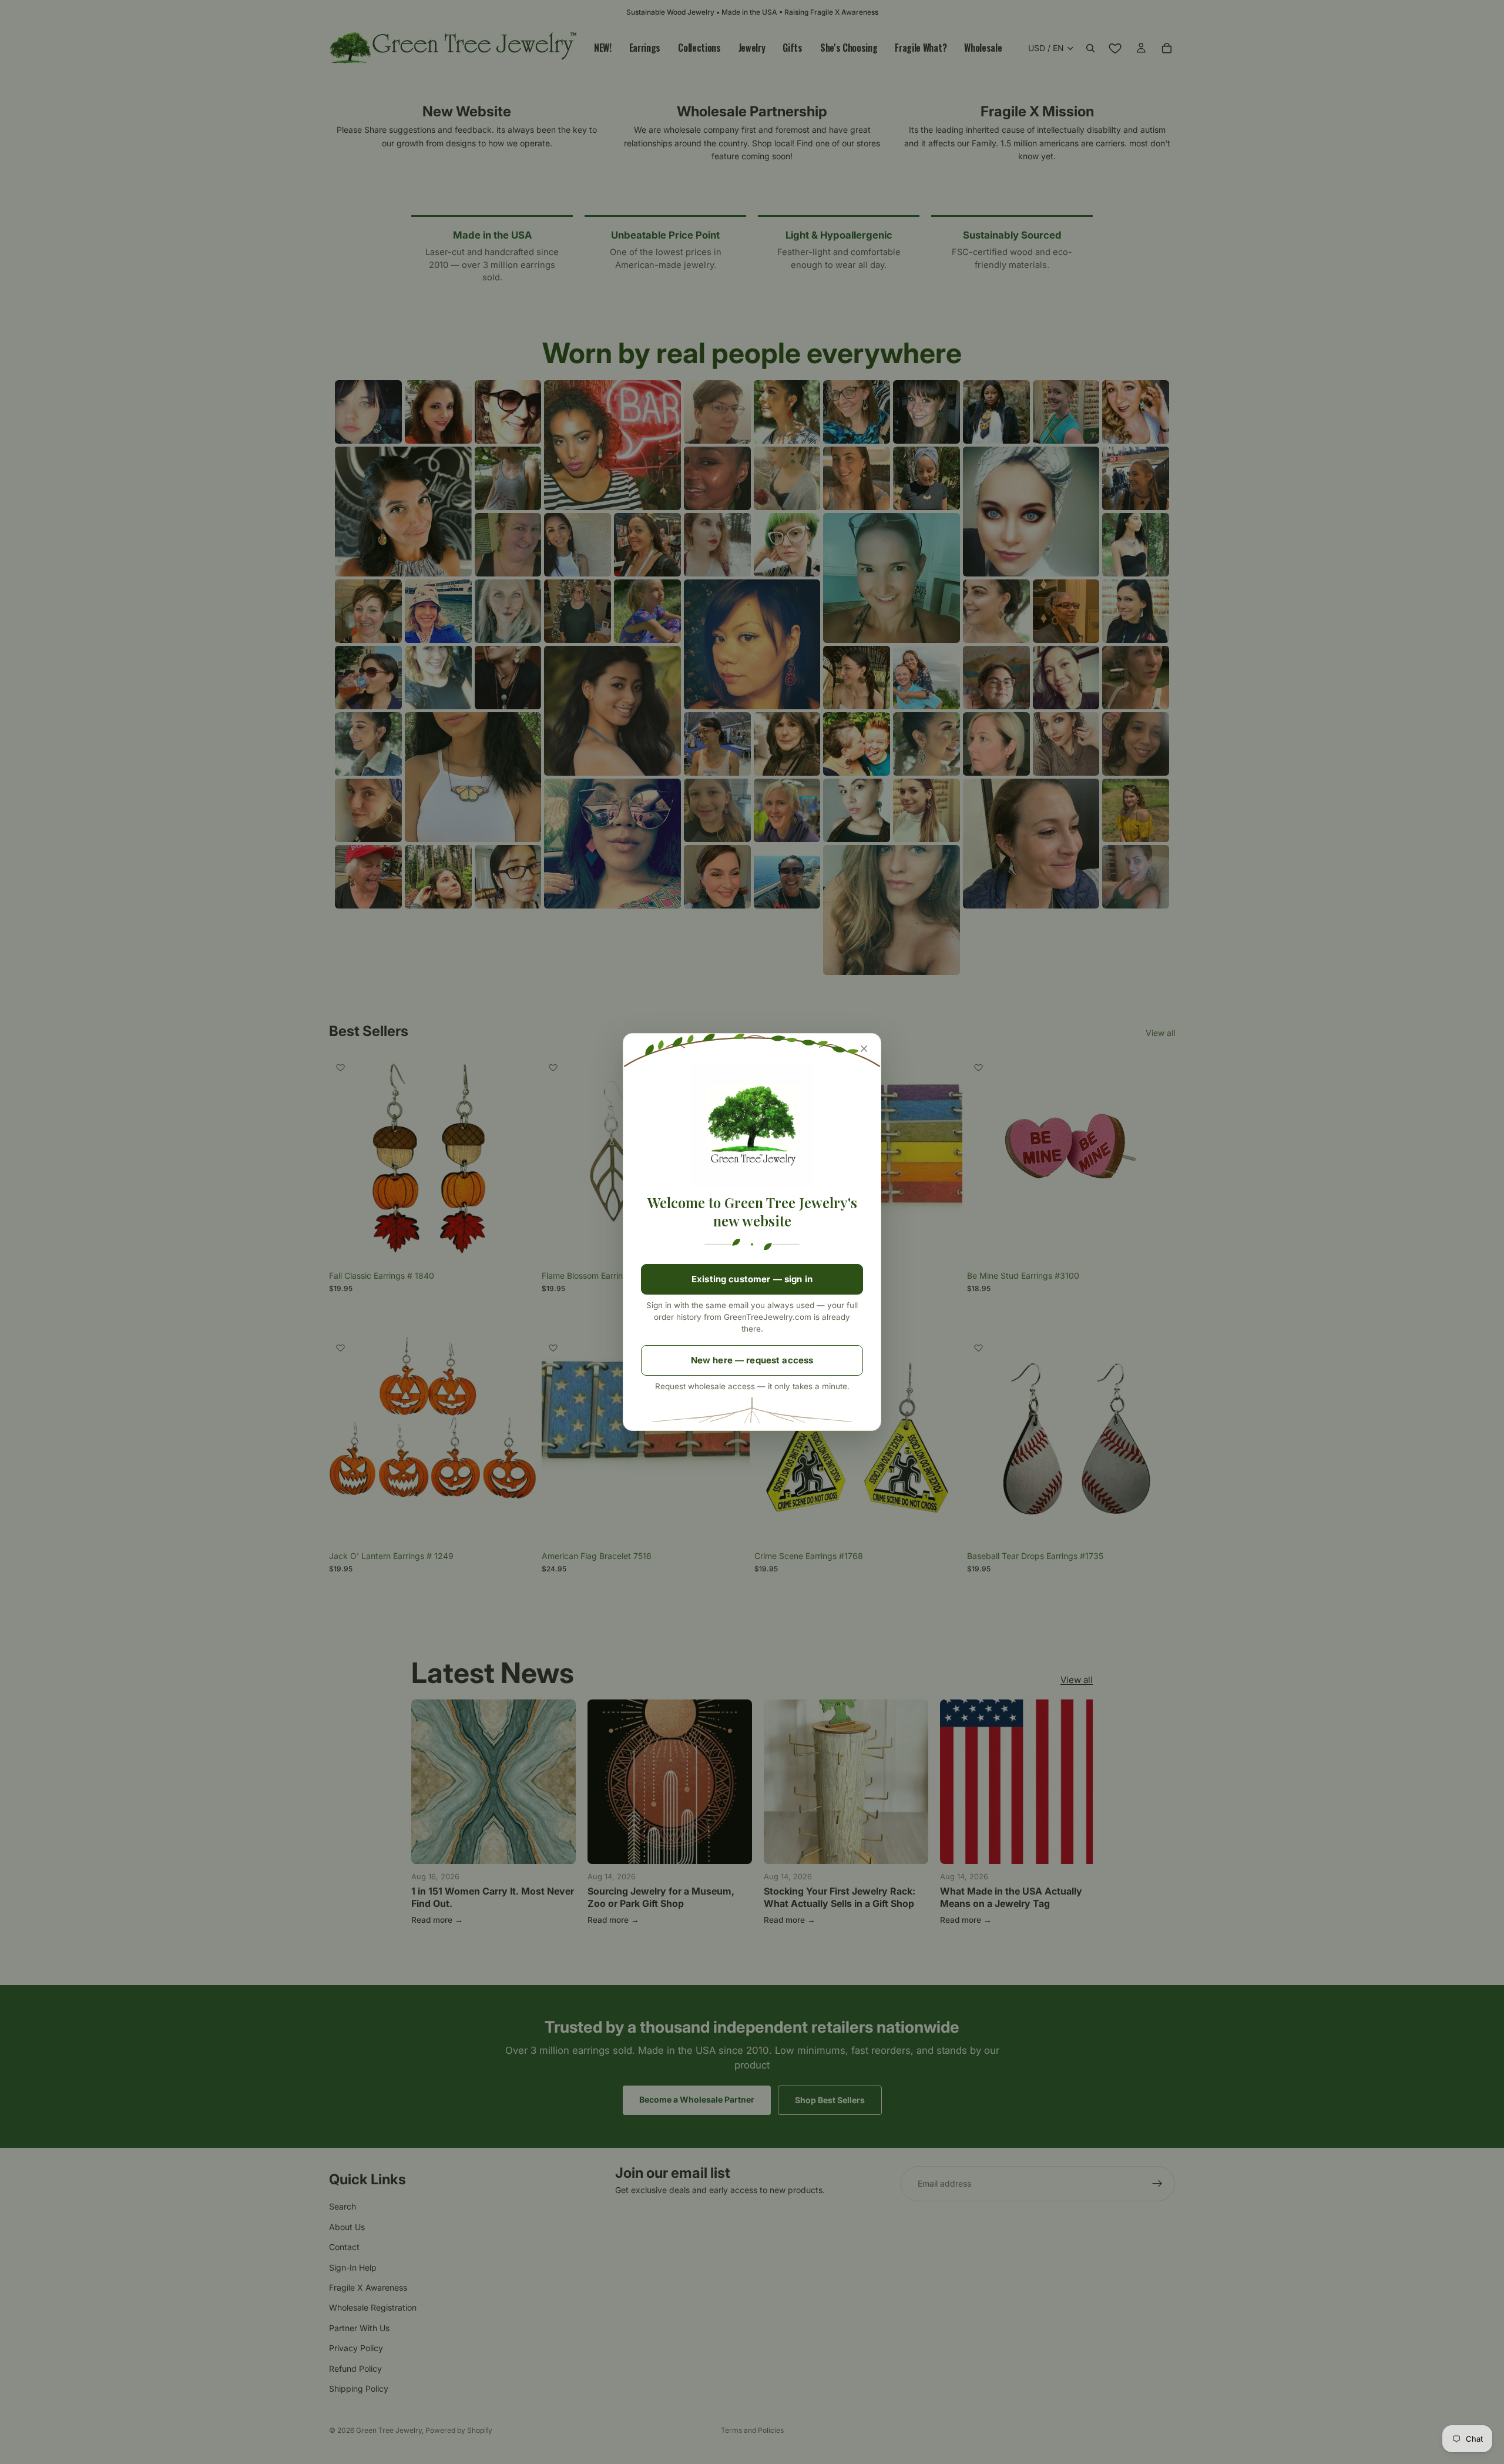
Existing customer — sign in (752, 1279)
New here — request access (752, 1360)
